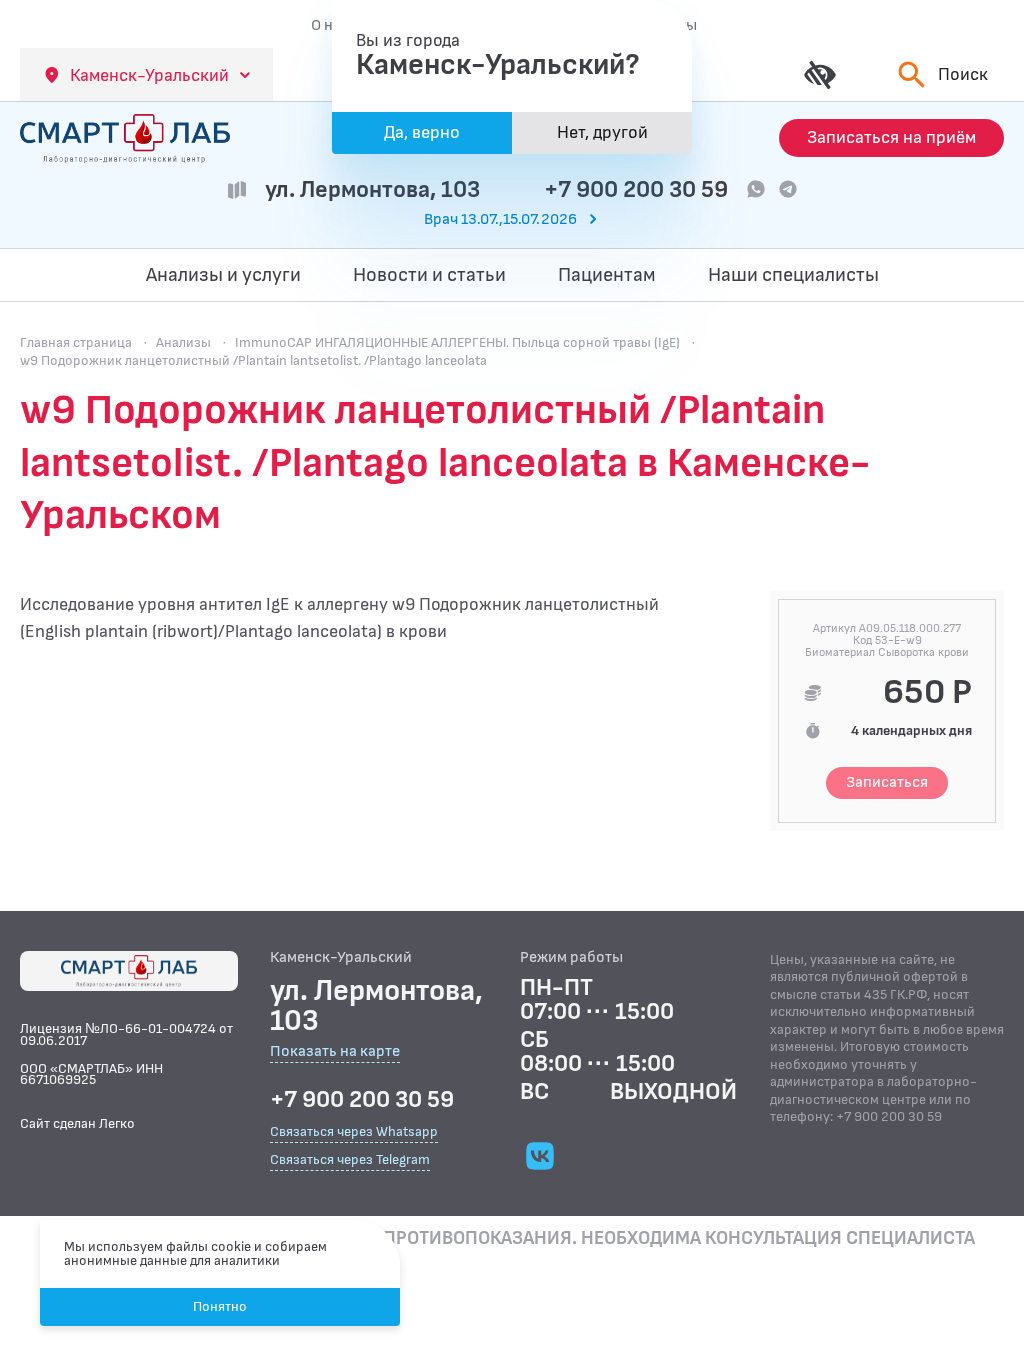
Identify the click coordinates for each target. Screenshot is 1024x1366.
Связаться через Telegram (350, 1159)
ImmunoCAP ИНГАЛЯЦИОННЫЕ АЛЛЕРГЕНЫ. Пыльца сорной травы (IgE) (457, 342)
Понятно (220, 1306)
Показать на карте (335, 1052)
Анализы (183, 342)
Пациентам (607, 275)
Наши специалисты (793, 275)
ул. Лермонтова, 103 (372, 189)
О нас (330, 25)
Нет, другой (602, 132)
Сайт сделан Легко (77, 1123)
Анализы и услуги (223, 275)
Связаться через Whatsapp (354, 1131)
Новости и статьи (429, 275)
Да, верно (422, 132)
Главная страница (76, 342)
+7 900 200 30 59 (636, 189)
